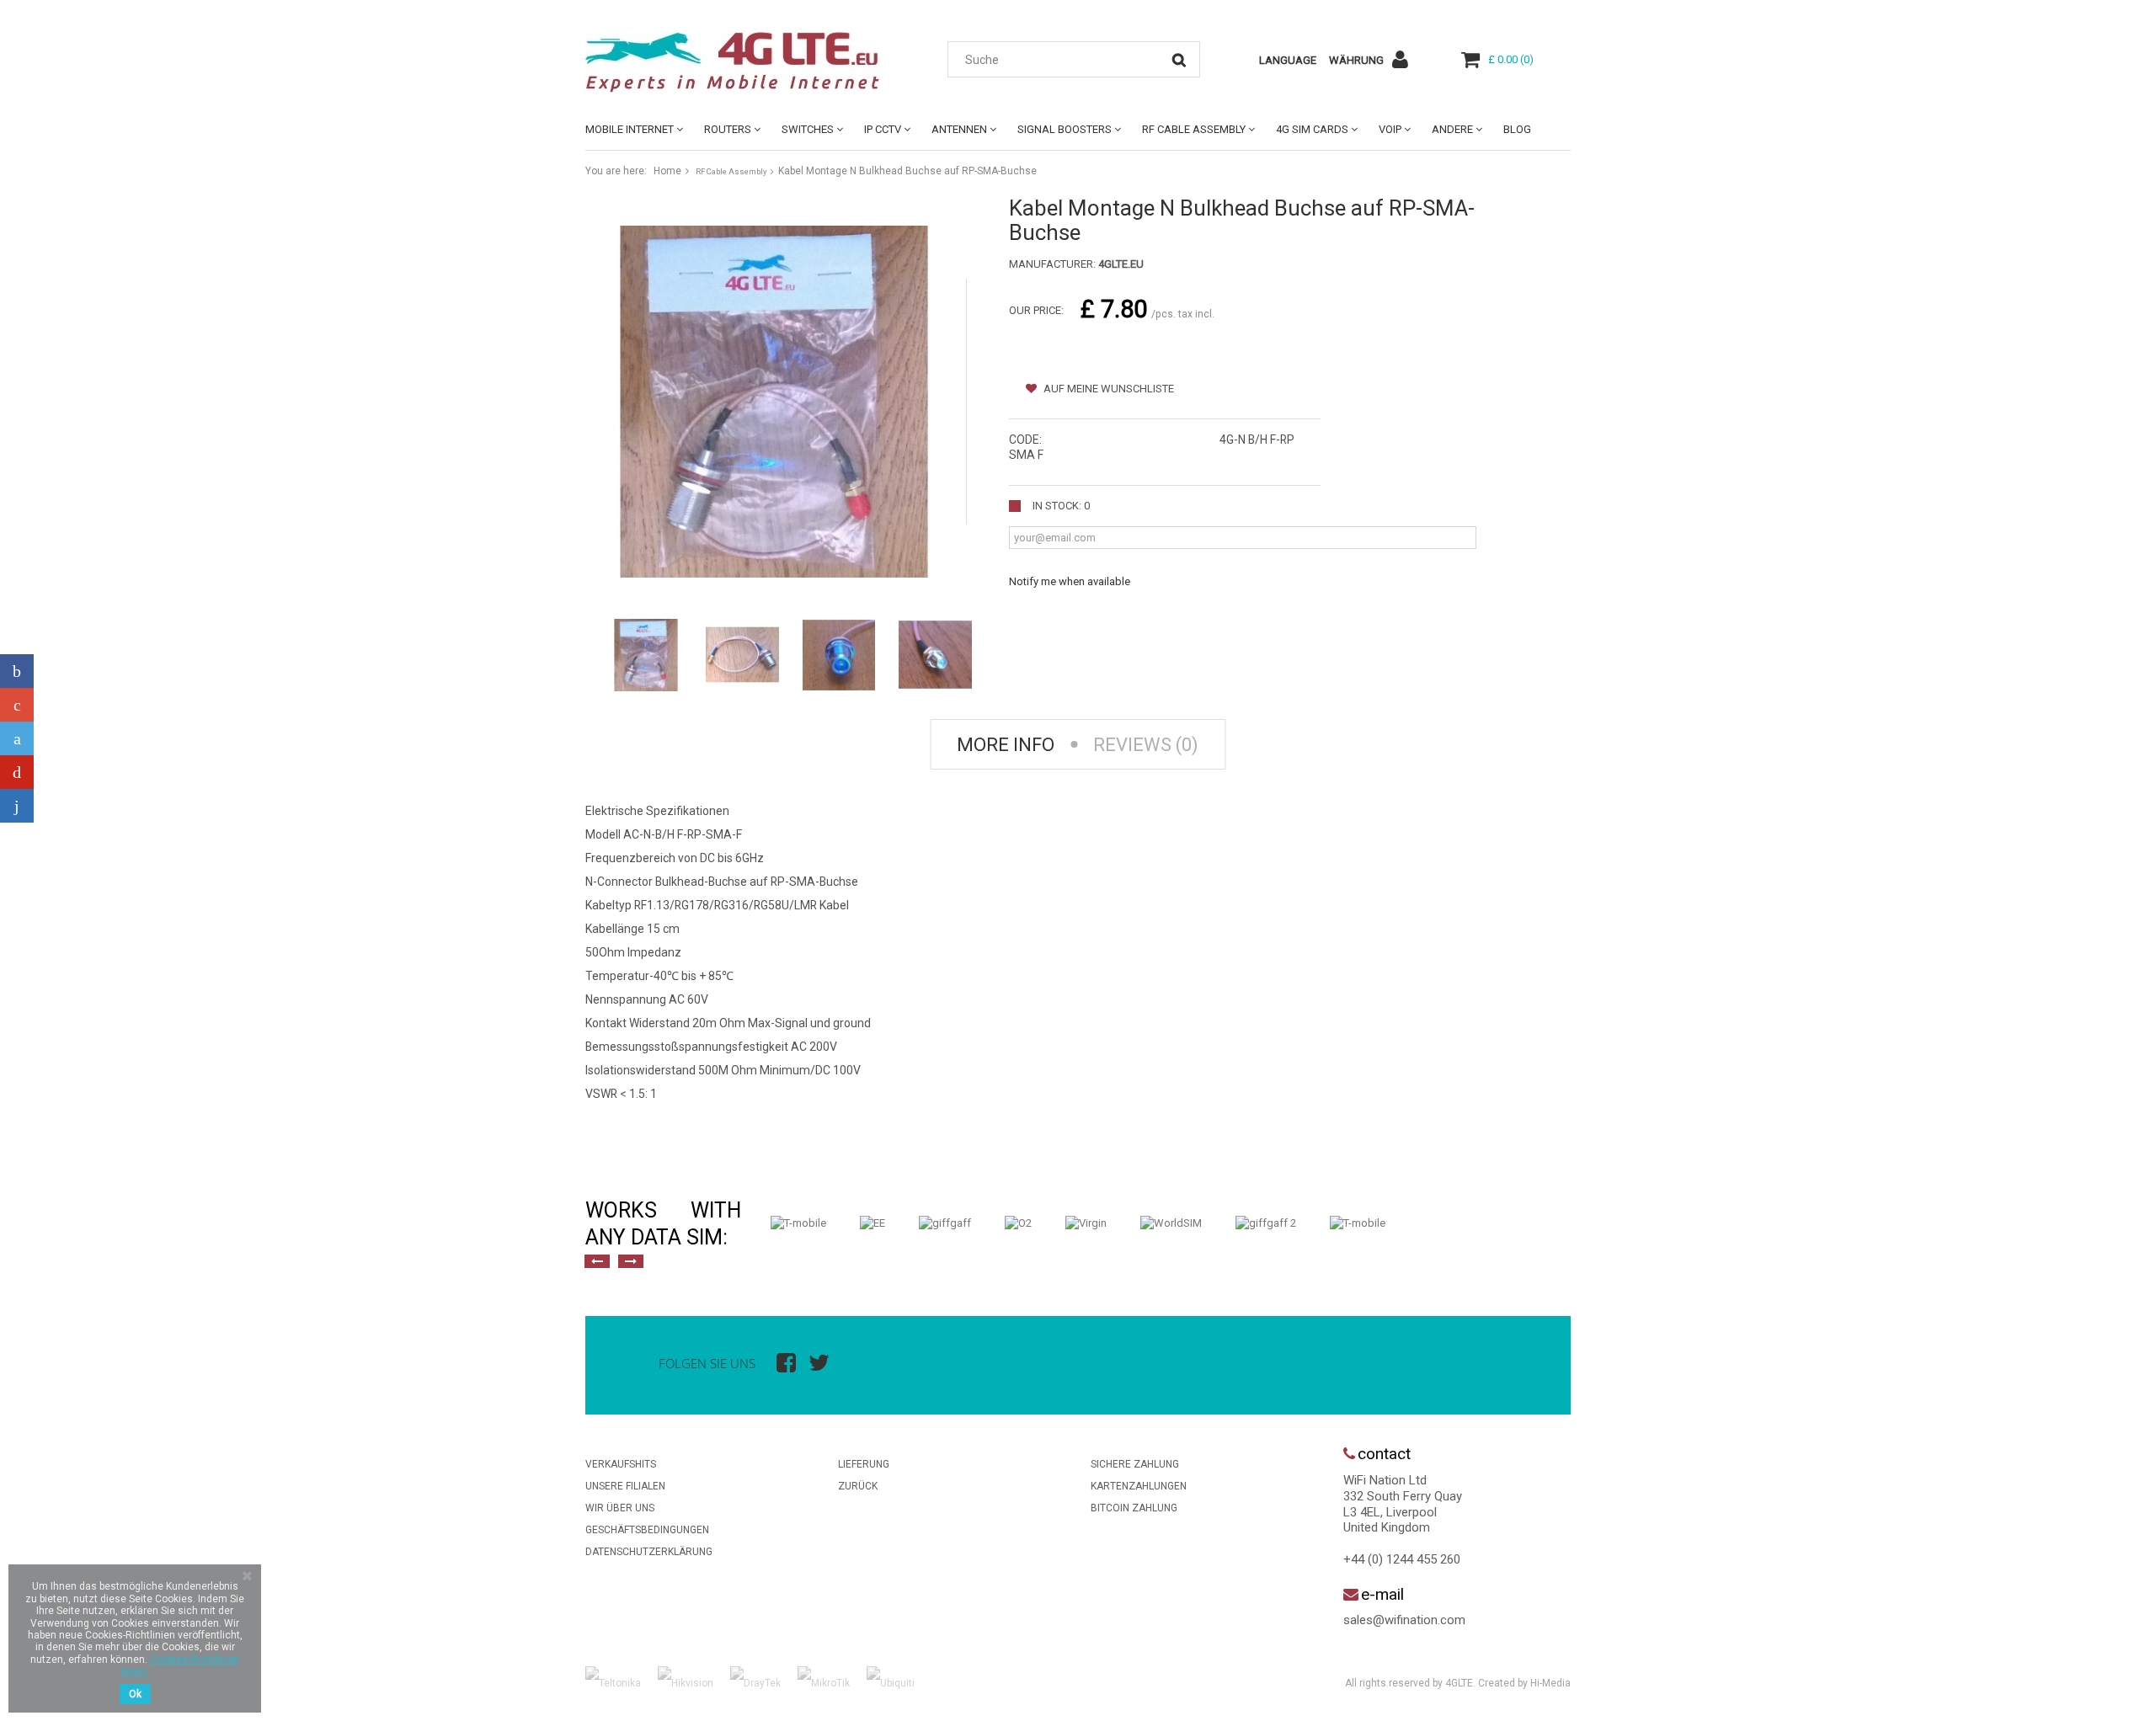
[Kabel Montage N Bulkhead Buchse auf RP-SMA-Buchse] (646, 655)
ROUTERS (728, 129)
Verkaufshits (621, 1464)
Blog (1517, 129)
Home (667, 171)
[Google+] (17, 705)
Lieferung (864, 1464)
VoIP (1390, 129)
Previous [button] (597, 1261)
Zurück (858, 1486)
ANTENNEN (959, 129)
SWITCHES (808, 129)
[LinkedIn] (17, 806)
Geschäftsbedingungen (647, 1530)
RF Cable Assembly (1194, 129)
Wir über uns (620, 1508)
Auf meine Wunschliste (1107, 389)
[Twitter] (17, 738)
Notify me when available (1070, 581)
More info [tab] (1006, 745)
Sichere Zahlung (1135, 1464)
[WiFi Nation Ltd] (741, 62)
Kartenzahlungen (1139, 1486)
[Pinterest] (17, 772)
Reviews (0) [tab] (1146, 745)
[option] (798, 1223)
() (1511, 59)
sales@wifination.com (1404, 1620)
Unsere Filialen (625, 1486)
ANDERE (1452, 129)
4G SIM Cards (1312, 129)
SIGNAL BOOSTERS (1065, 129)
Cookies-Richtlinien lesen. (180, 1665)
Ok (135, 1694)
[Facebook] (17, 671)
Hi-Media (1550, 1683)
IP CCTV (883, 129)
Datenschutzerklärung (649, 1552)
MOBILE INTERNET (630, 129)
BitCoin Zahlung (1134, 1508)
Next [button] (631, 1261)
